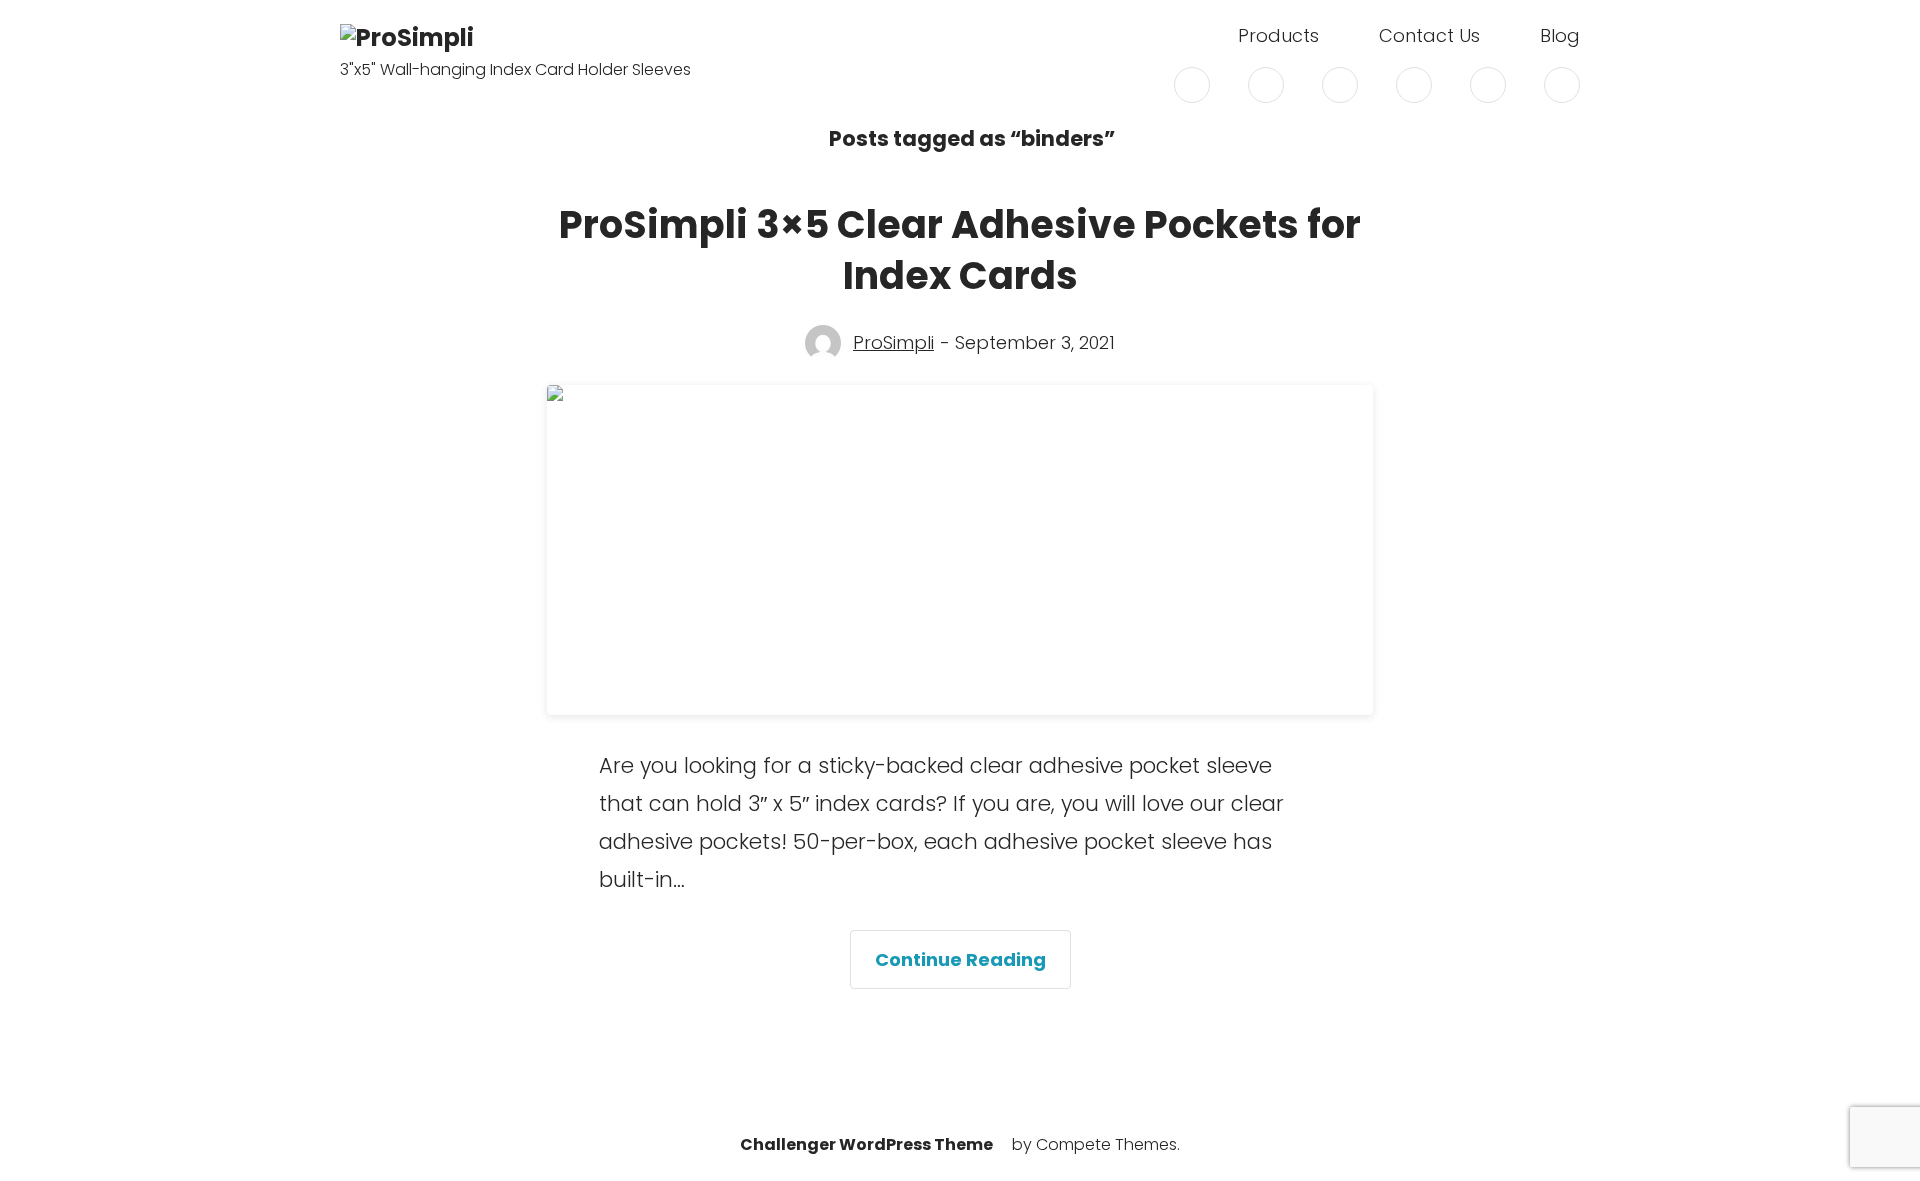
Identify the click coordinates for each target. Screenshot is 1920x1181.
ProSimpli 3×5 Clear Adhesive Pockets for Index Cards (960, 250)
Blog (1560, 36)
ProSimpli (893, 343)
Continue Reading (973, 967)
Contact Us (1429, 36)
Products (1278, 36)
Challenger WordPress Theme (866, 1144)
